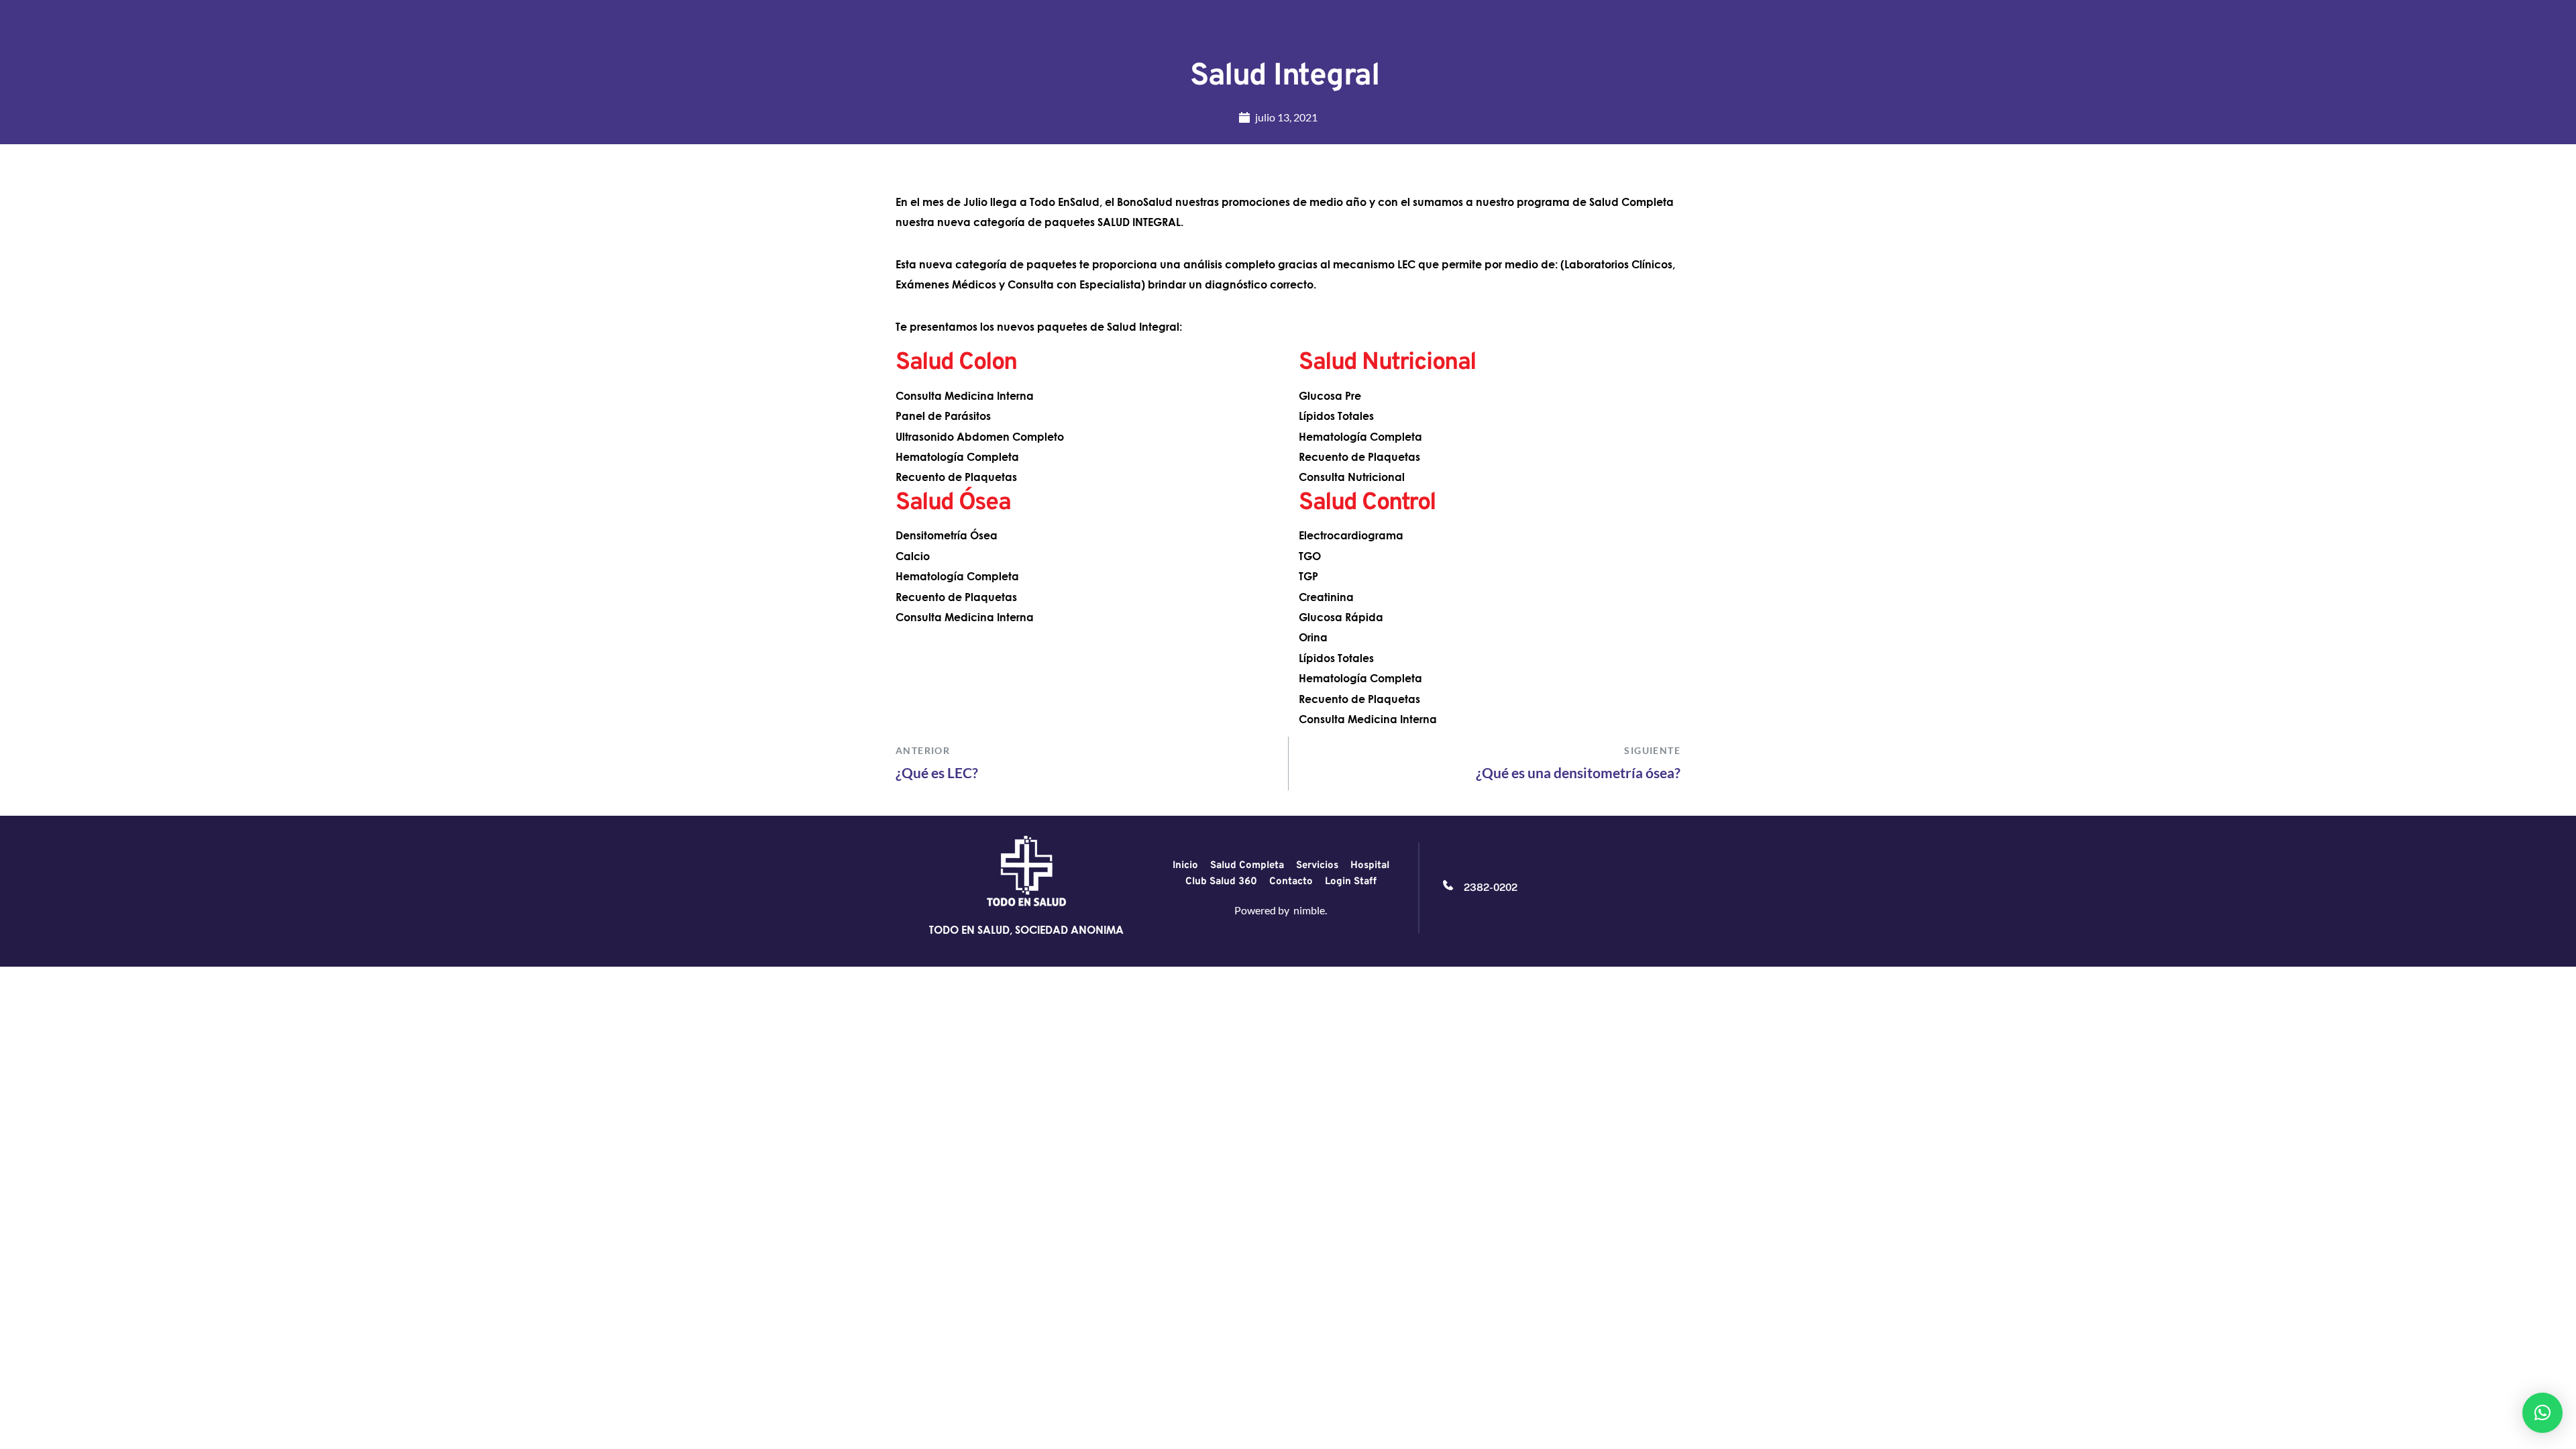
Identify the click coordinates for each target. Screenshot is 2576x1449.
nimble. (1310, 910)
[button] (2542, 1413)
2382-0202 (1491, 887)
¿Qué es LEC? (937, 772)
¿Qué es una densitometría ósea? (1578, 772)
